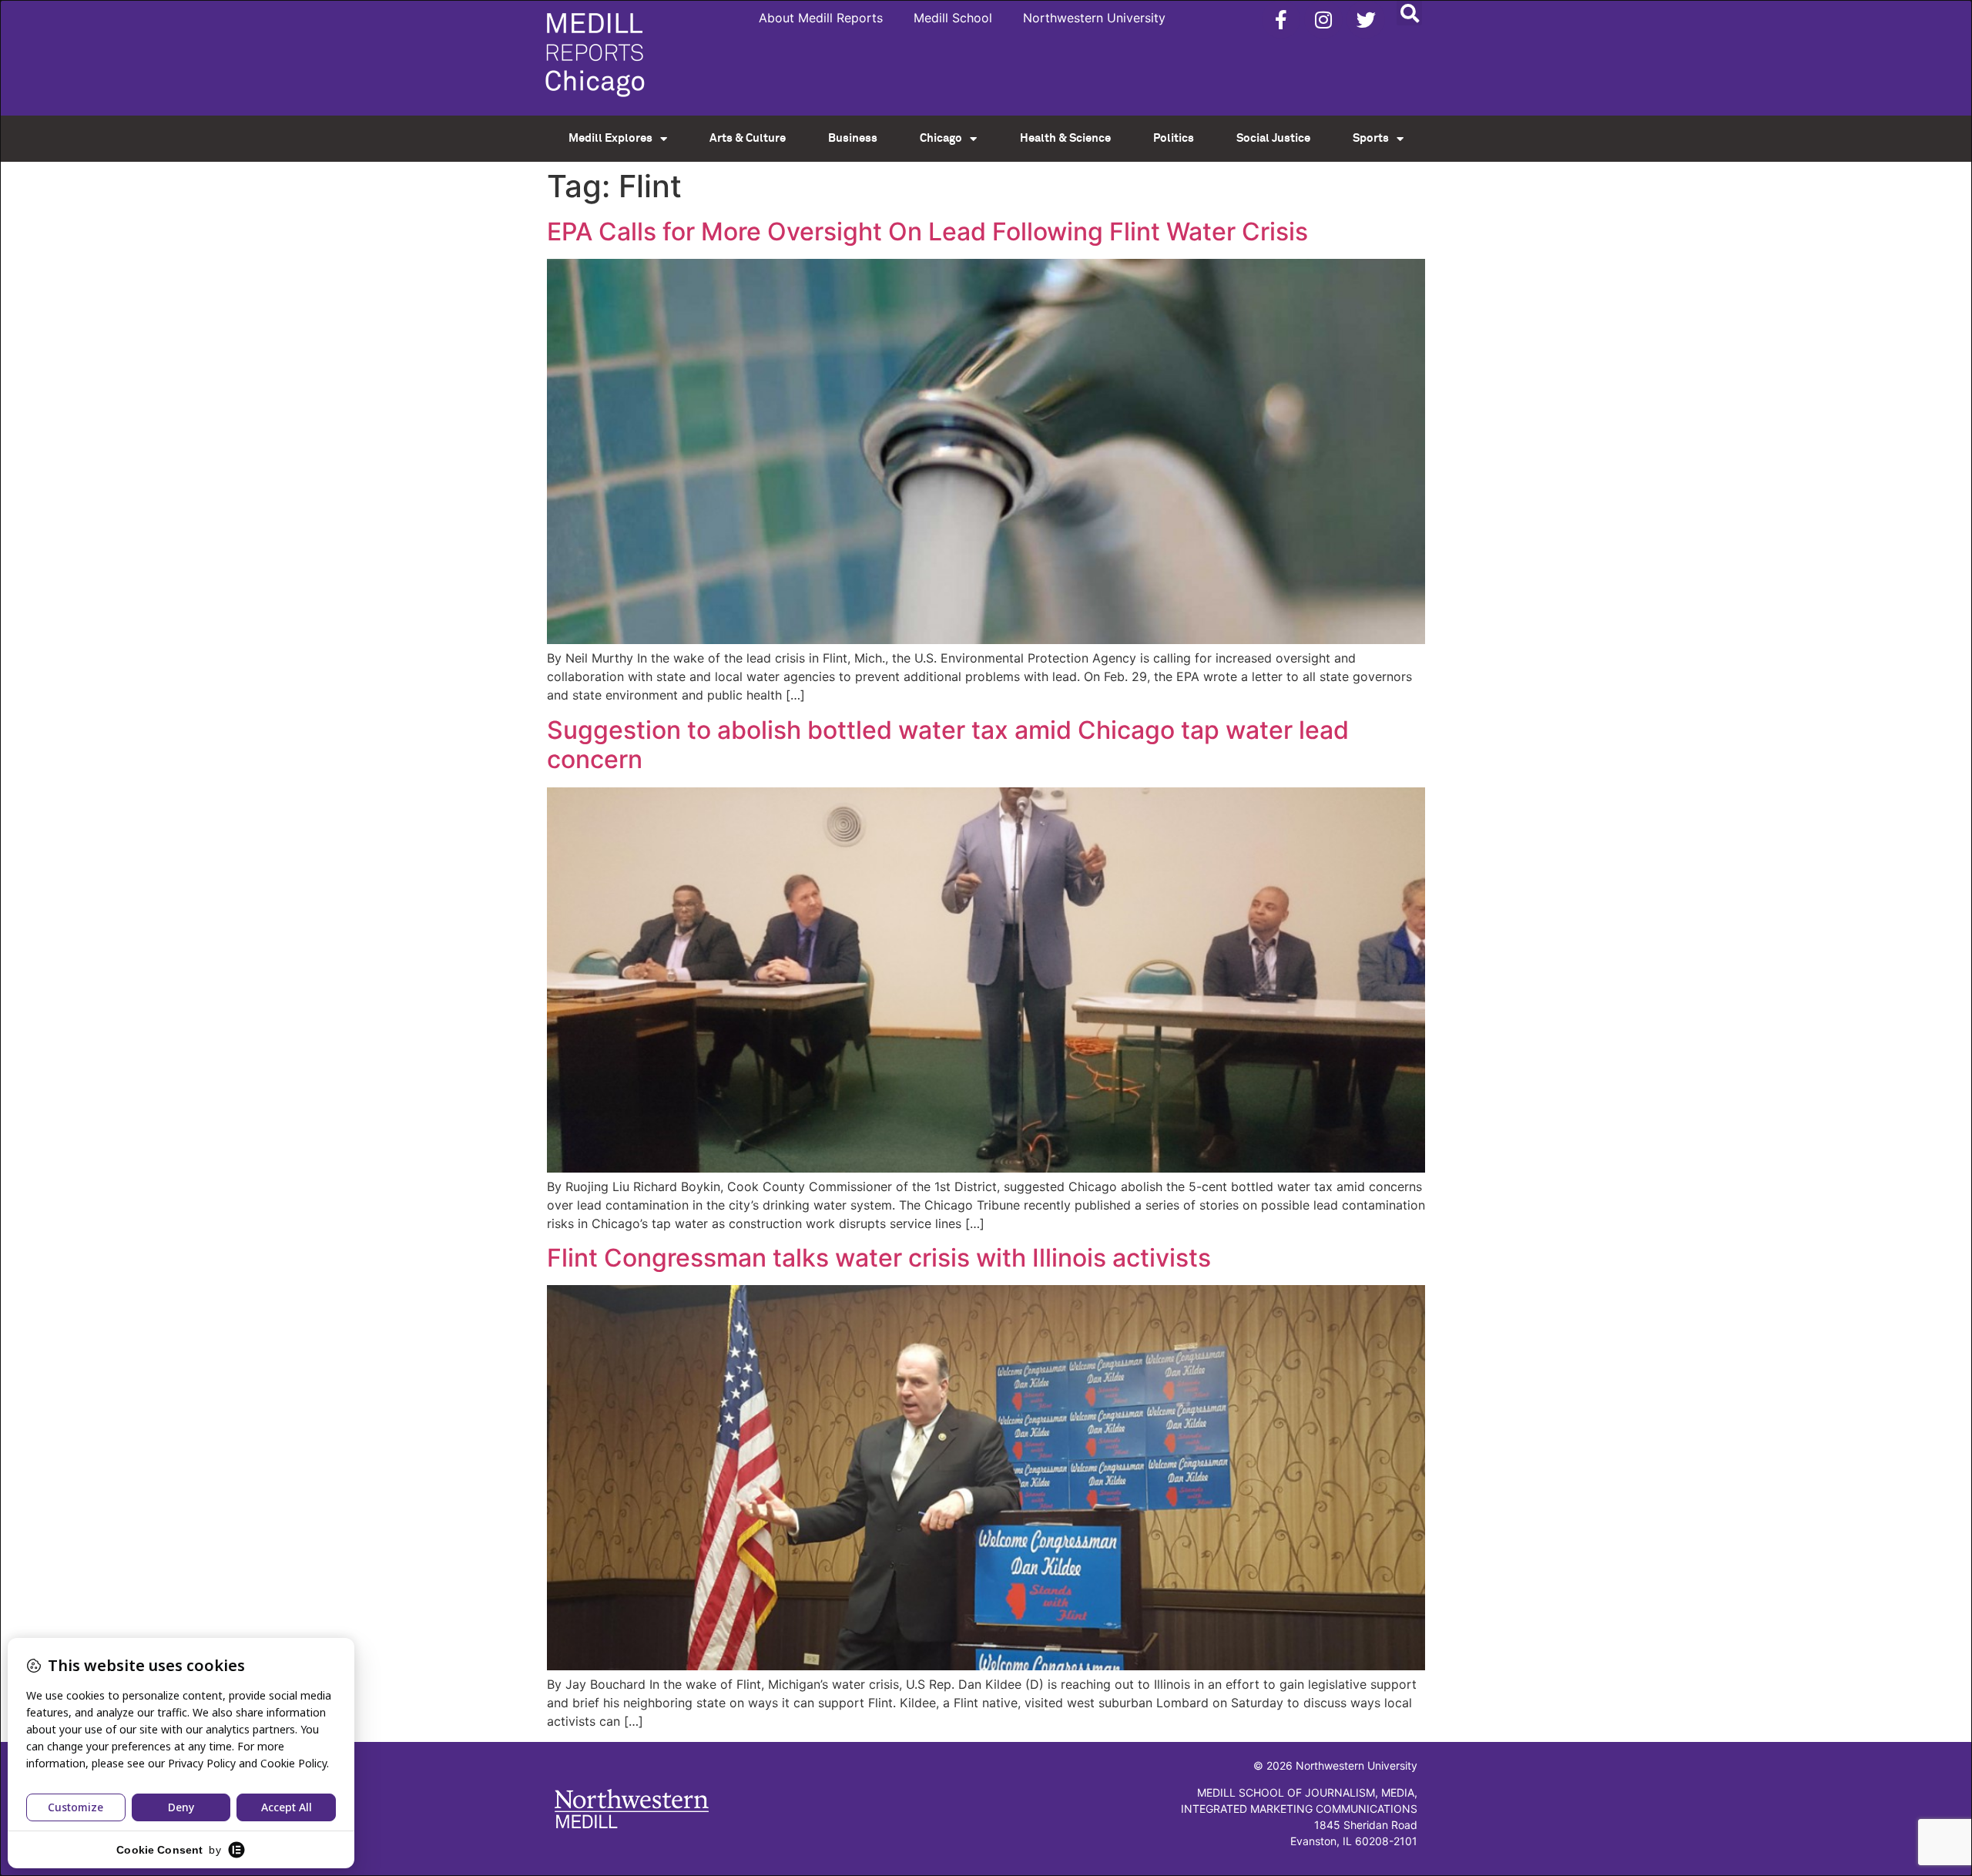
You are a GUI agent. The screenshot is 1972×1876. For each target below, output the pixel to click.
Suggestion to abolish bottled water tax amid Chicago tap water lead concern (948, 745)
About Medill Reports (821, 18)
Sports (1371, 138)
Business (853, 138)
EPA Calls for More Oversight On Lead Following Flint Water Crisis (927, 232)
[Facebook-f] (1281, 19)
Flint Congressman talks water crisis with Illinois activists (879, 1258)
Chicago (941, 138)
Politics (1174, 138)
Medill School (953, 18)
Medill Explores (610, 138)
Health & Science (1065, 138)
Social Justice (1273, 138)
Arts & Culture (748, 138)
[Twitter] (1366, 19)
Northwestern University (1094, 18)
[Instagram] (1323, 19)
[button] (1409, 13)
